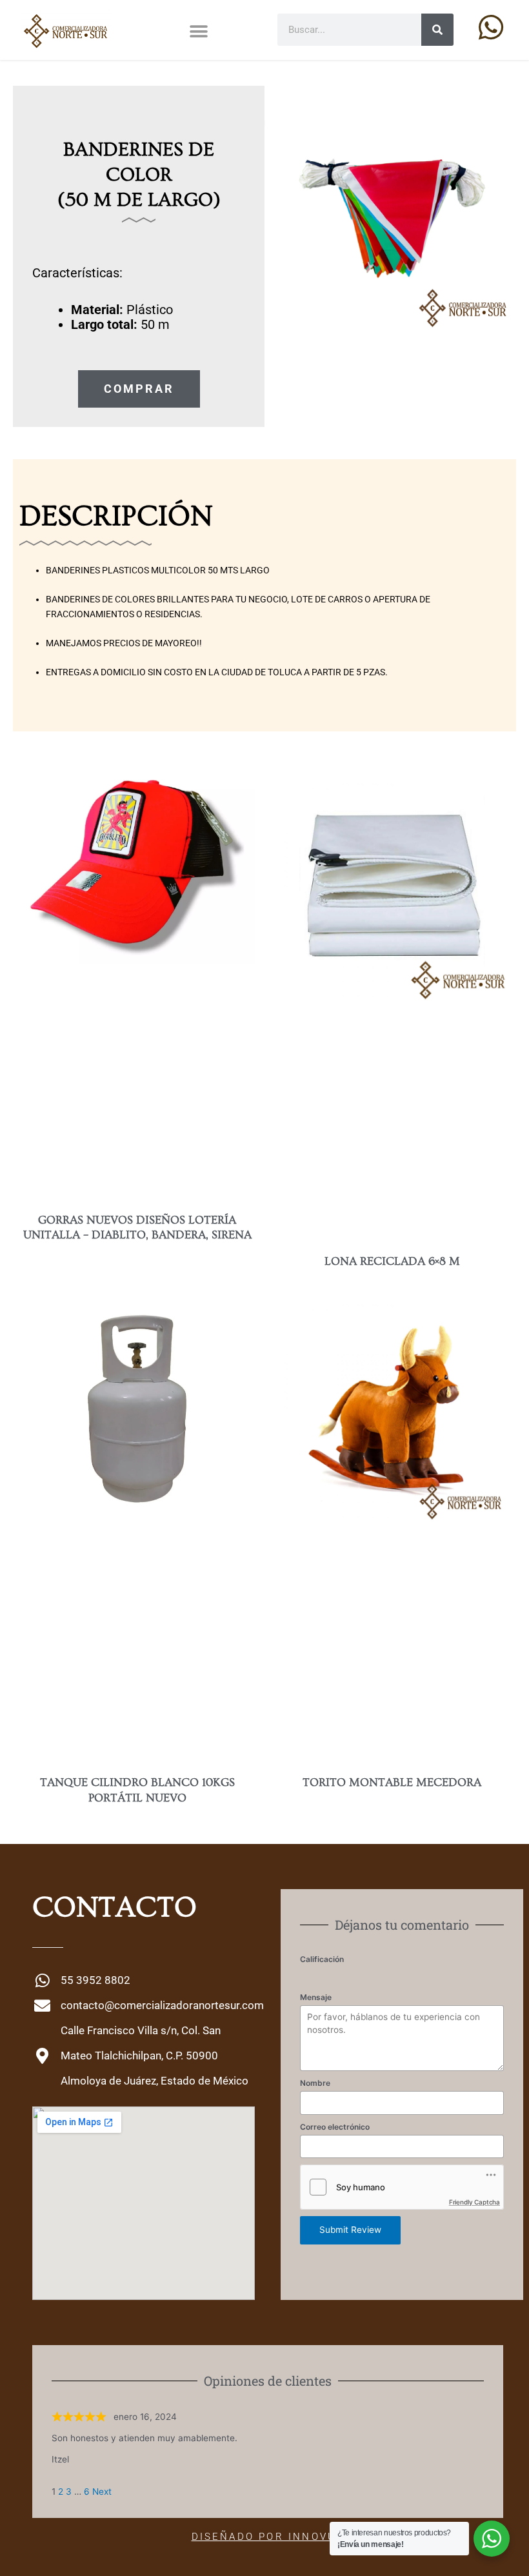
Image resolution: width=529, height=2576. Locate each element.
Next (102, 2492)
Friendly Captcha (474, 2202)
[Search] (437, 30)
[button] (198, 32)
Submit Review (350, 2230)
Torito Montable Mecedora (392, 1782)
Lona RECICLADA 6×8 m (392, 1261)
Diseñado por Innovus (268, 2537)
